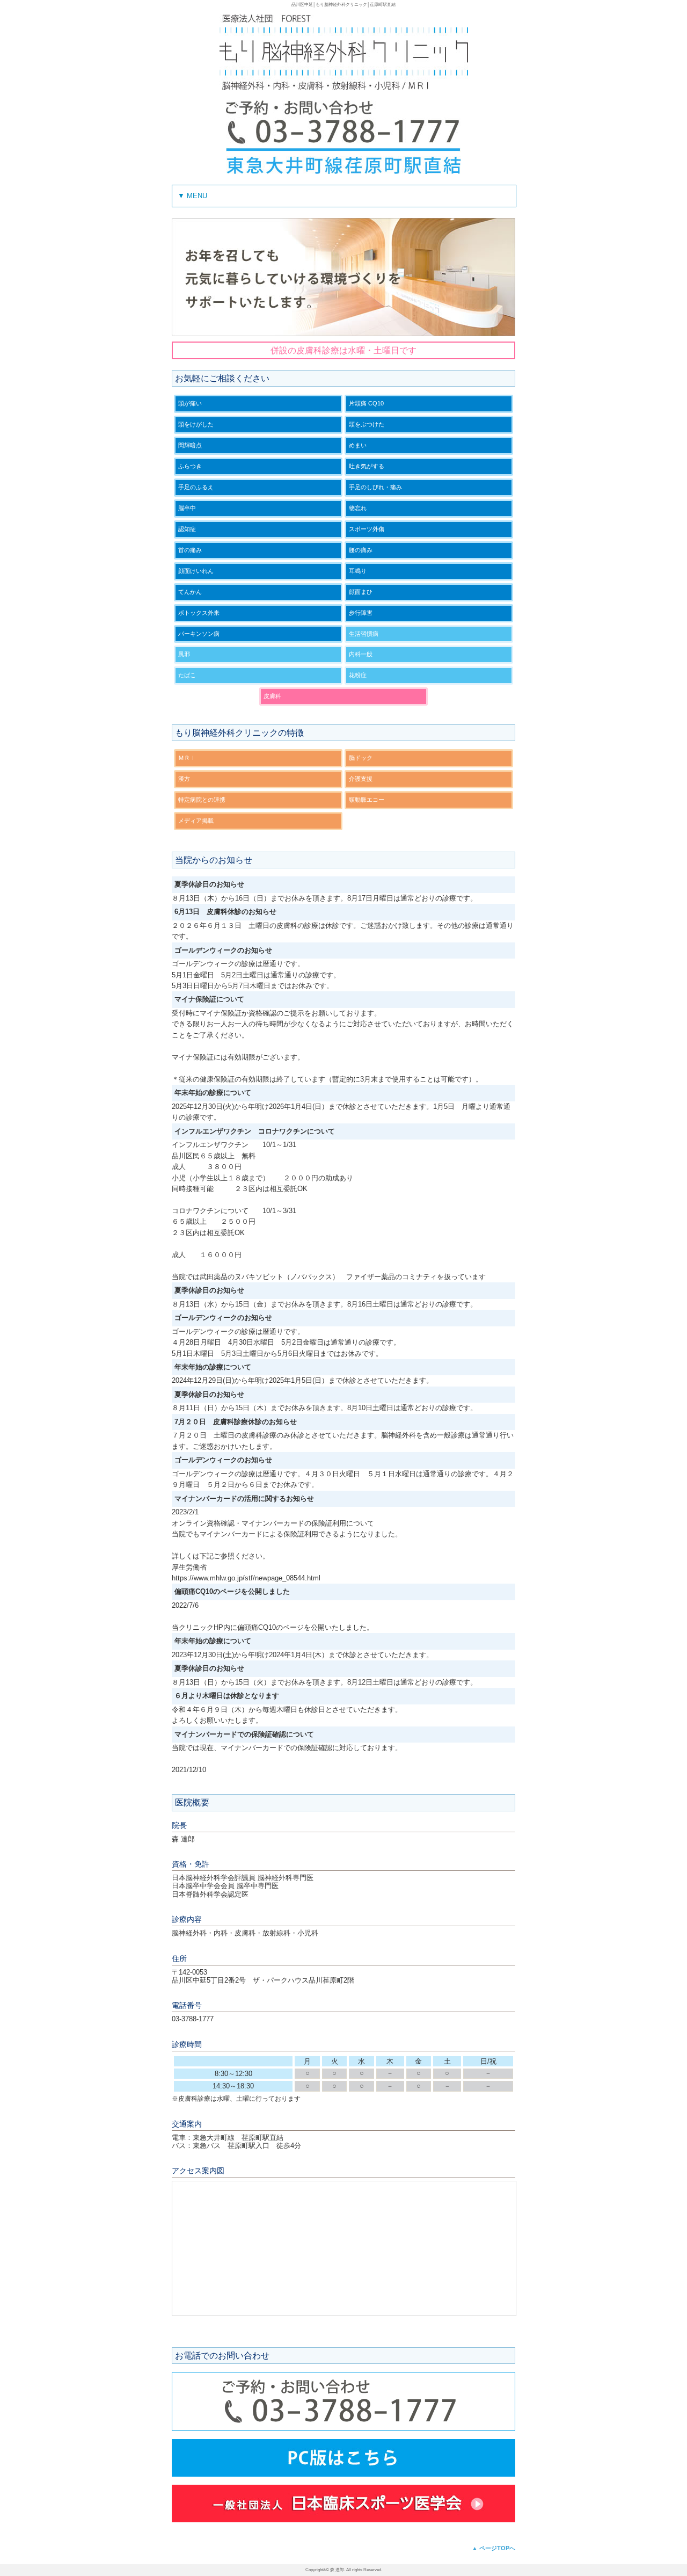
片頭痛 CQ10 (366, 403)
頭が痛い (190, 403)
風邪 (184, 654)
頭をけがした (196, 424)
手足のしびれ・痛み (375, 487)
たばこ (187, 675)
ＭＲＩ (187, 758)
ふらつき (190, 466)
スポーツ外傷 (367, 529)
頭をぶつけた (367, 424)
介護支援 (361, 779)
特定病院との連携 (202, 800)
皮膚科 (272, 696)
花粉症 (358, 675)
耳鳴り (358, 571)
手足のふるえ (196, 487)
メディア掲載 (196, 821)
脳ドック (361, 758)
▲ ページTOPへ (494, 2548)
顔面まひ (361, 592)
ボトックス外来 (199, 613)
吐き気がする (367, 466)
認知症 (187, 529)
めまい (358, 445)
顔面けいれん (196, 571)
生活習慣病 (364, 634)
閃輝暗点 (190, 445)
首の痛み (190, 550)
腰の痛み (361, 550)
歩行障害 (361, 613)
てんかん (190, 592)
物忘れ (358, 508)
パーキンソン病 (199, 634)
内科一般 (361, 654)
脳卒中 (187, 508)
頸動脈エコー (367, 800)
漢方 (184, 779)
